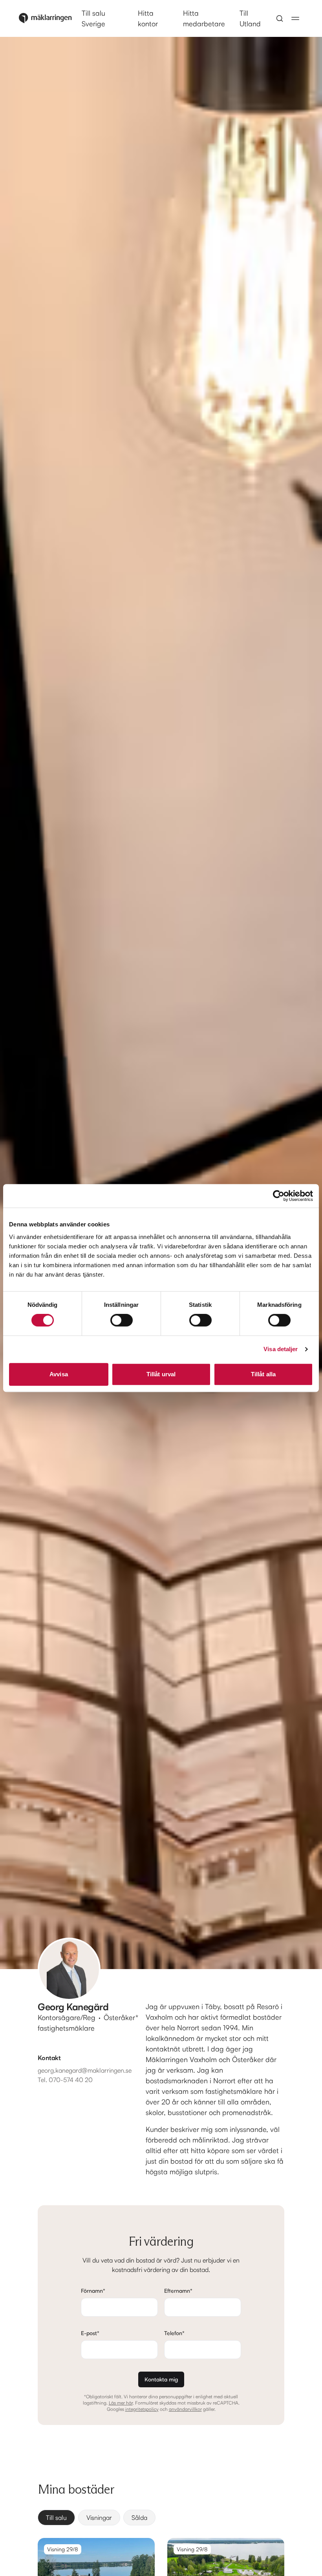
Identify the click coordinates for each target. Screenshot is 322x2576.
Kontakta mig (161, 2379)
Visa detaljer (281, 1349)
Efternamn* (178, 2291)
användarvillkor (185, 2409)
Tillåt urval (161, 1374)
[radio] (56, 2518)
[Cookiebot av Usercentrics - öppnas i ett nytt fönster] (279, 1196)
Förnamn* (93, 2291)
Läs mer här (121, 2403)
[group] (161, 2518)
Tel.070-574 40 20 (65, 2080)
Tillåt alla (263, 1374)
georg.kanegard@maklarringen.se (85, 2070)
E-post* (90, 2333)
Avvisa (59, 1374)
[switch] (122, 1320)
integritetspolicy (142, 2409)
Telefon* (174, 2333)
